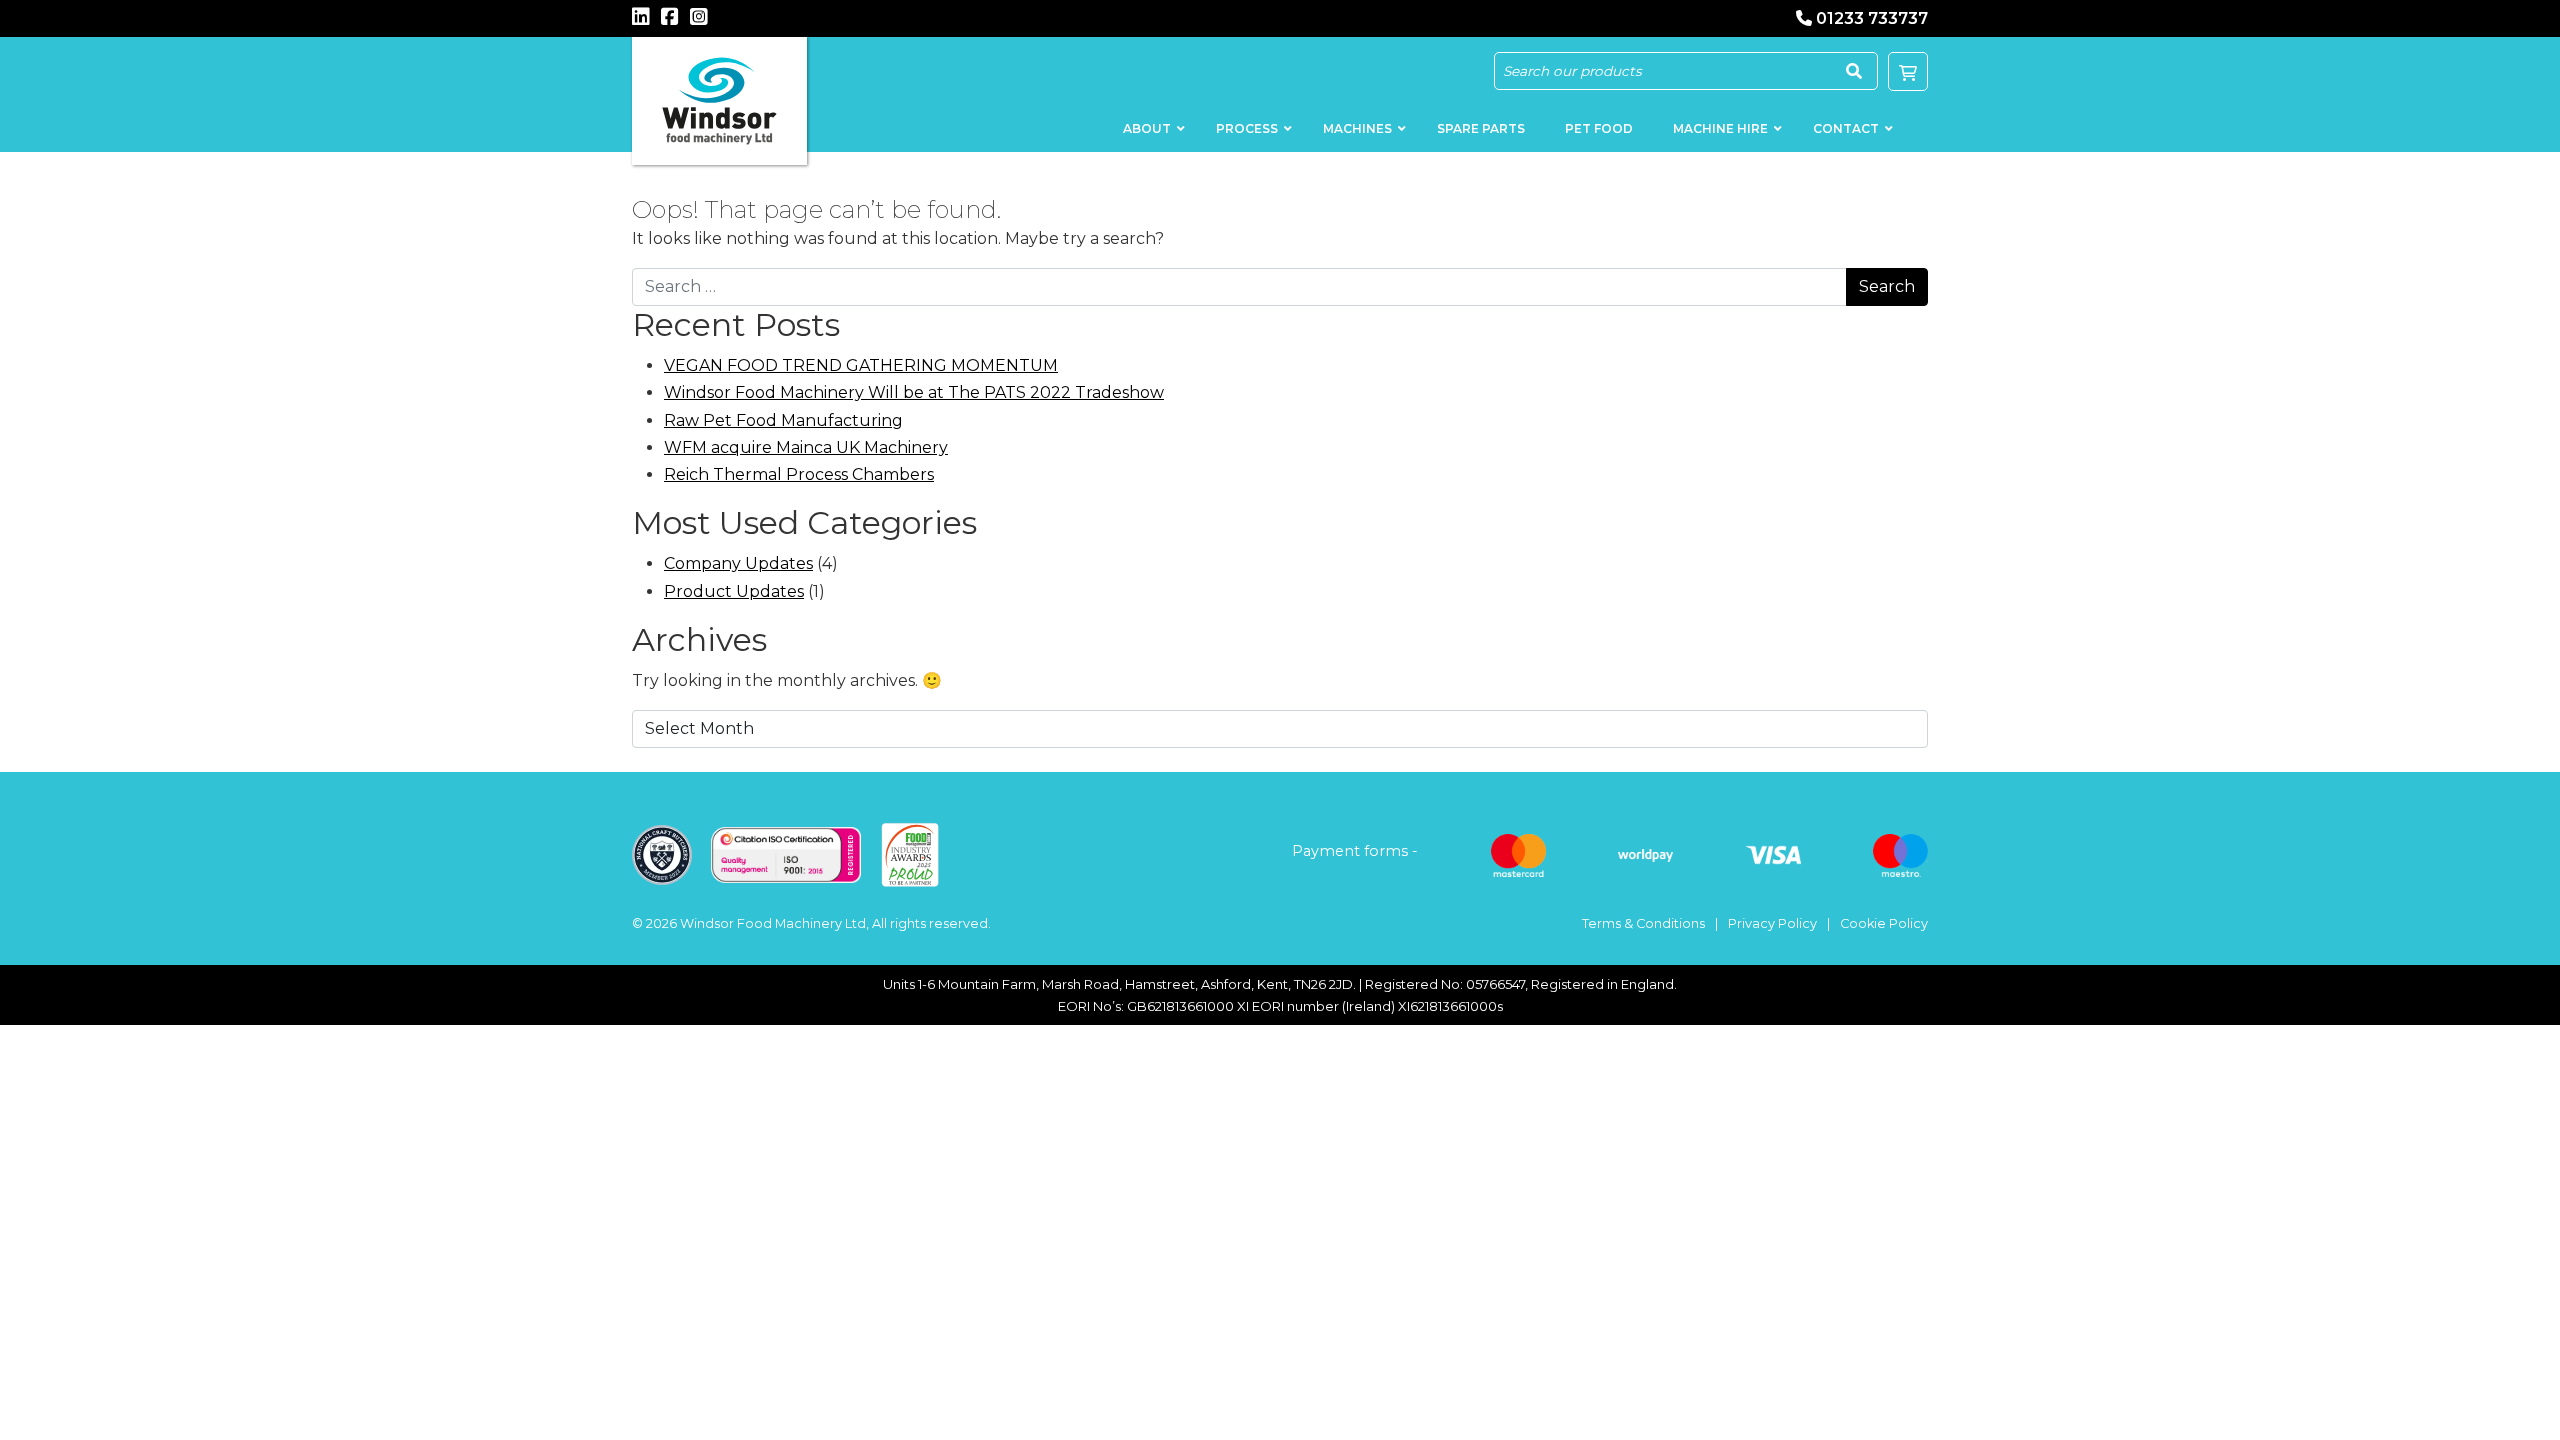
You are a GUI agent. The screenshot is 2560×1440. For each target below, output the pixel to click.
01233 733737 (1872, 18)
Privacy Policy (1772, 923)
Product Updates (734, 591)
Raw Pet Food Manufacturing (783, 420)
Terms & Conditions (1643, 923)
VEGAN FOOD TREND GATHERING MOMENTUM (861, 365)
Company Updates (738, 563)
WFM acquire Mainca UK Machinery (806, 447)
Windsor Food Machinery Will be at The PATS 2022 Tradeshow (914, 392)
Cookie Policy (1884, 923)
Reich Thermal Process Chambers (799, 474)
